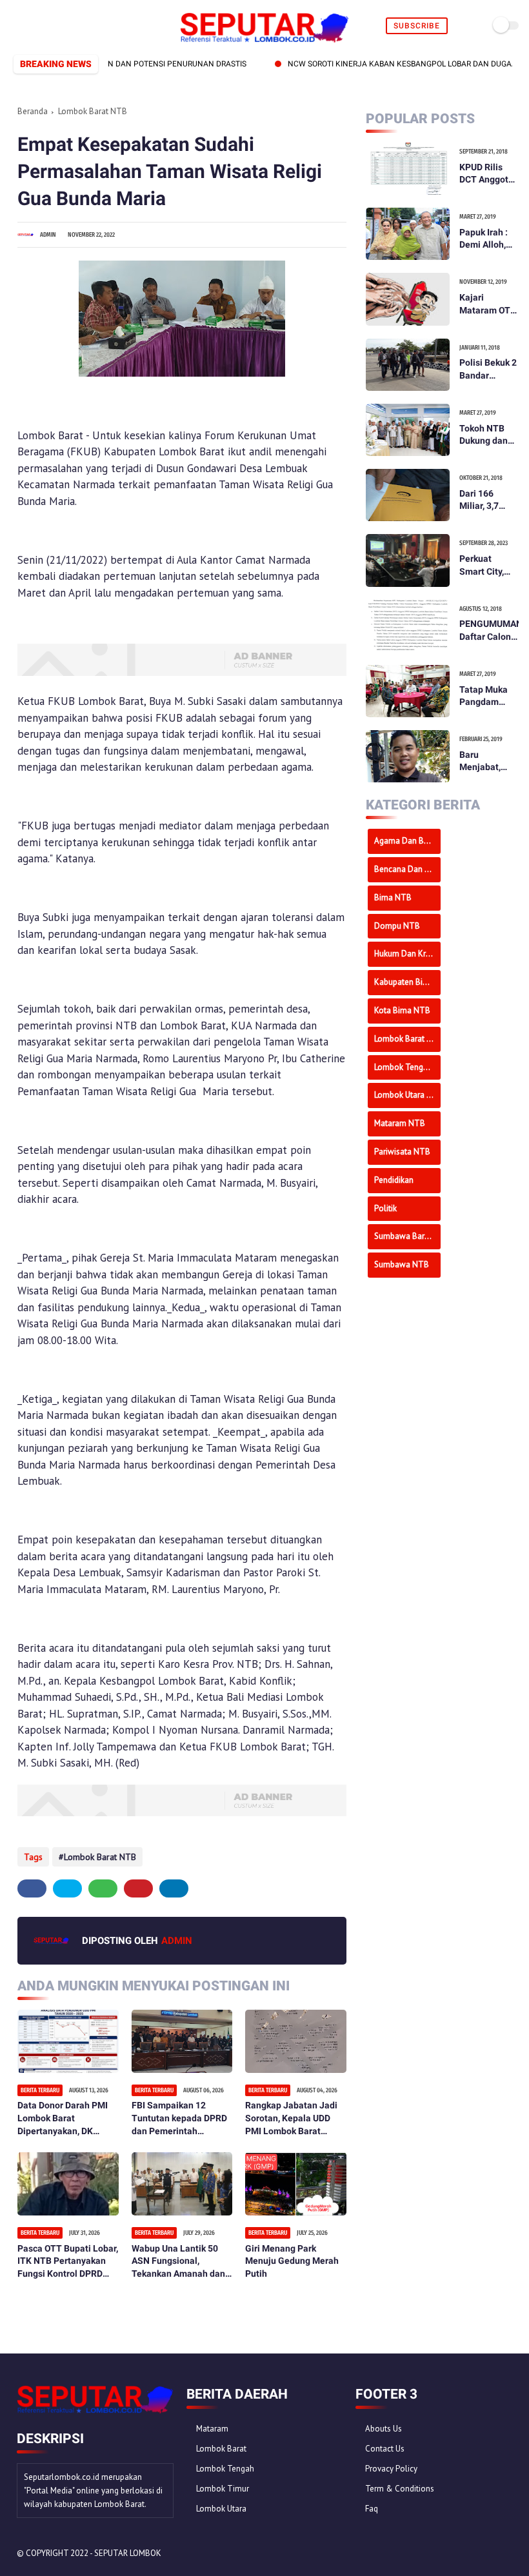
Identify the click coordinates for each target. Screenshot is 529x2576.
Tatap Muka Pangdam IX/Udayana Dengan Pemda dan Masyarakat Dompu (484, 697)
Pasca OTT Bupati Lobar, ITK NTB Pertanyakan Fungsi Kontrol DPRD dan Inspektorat (68, 2262)
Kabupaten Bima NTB (407, 982)
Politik (385, 1208)
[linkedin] (174, 1888)
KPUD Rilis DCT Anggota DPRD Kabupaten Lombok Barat (488, 174)
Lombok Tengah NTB (407, 1067)
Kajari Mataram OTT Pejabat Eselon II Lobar (488, 304)
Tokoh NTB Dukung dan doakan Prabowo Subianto (484, 435)
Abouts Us (384, 2429)
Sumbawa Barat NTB (407, 1236)
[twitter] (33, 26)
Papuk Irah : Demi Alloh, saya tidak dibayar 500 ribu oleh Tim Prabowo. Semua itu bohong (486, 239)
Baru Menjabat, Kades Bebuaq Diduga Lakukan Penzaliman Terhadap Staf (489, 762)
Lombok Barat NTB (93, 111)
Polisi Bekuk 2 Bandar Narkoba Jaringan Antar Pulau (488, 370)
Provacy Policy (391, 2469)
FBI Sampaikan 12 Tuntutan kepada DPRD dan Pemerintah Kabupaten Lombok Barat (179, 2119)
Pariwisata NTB (402, 1152)
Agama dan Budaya (407, 841)
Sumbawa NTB (402, 1264)
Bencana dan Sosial (407, 869)
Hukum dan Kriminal (407, 954)
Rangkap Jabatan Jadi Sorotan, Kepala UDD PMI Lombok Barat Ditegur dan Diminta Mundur (291, 2119)
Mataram (212, 2429)
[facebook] (18, 26)
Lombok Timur (223, 2489)
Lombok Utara (221, 2509)
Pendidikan (394, 1180)
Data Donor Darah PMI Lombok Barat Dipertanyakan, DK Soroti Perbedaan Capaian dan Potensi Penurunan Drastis (63, 2119)
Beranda (33, 111)
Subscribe (417, 26)
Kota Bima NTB (402, 1010)
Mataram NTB (400, 1123)
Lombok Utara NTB (407, 1095)
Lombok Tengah (225, 2469)
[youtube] (92, 26)
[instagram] (77, 26)
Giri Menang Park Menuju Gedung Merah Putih (292, 2261)
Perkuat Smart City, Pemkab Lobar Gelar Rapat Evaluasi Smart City (484, 566)
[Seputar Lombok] (264, 39)
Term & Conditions (400, 2489)
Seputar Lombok (128, 2553)
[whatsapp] (47, 26)
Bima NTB (393, 897)
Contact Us (385, 2449)
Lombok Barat (221, 2449)
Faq (372, 2509)
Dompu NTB (397, 926)
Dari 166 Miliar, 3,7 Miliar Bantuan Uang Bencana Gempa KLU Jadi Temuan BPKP (488, 500)
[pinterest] (62, 26)
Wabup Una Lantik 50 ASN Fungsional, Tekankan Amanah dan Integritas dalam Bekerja (178, 2262)
